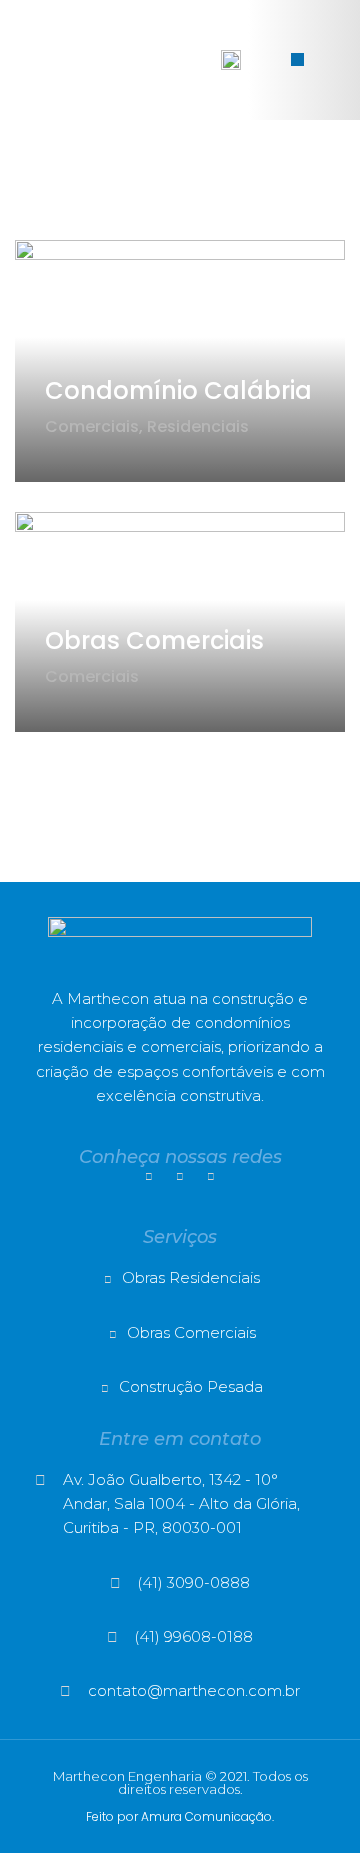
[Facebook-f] (149, 1177)
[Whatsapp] (211, 1177)
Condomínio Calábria (178, 390)
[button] (297, 59)
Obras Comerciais (154, 640)
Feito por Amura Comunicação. (180, 1816)
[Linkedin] (180, 1177)
